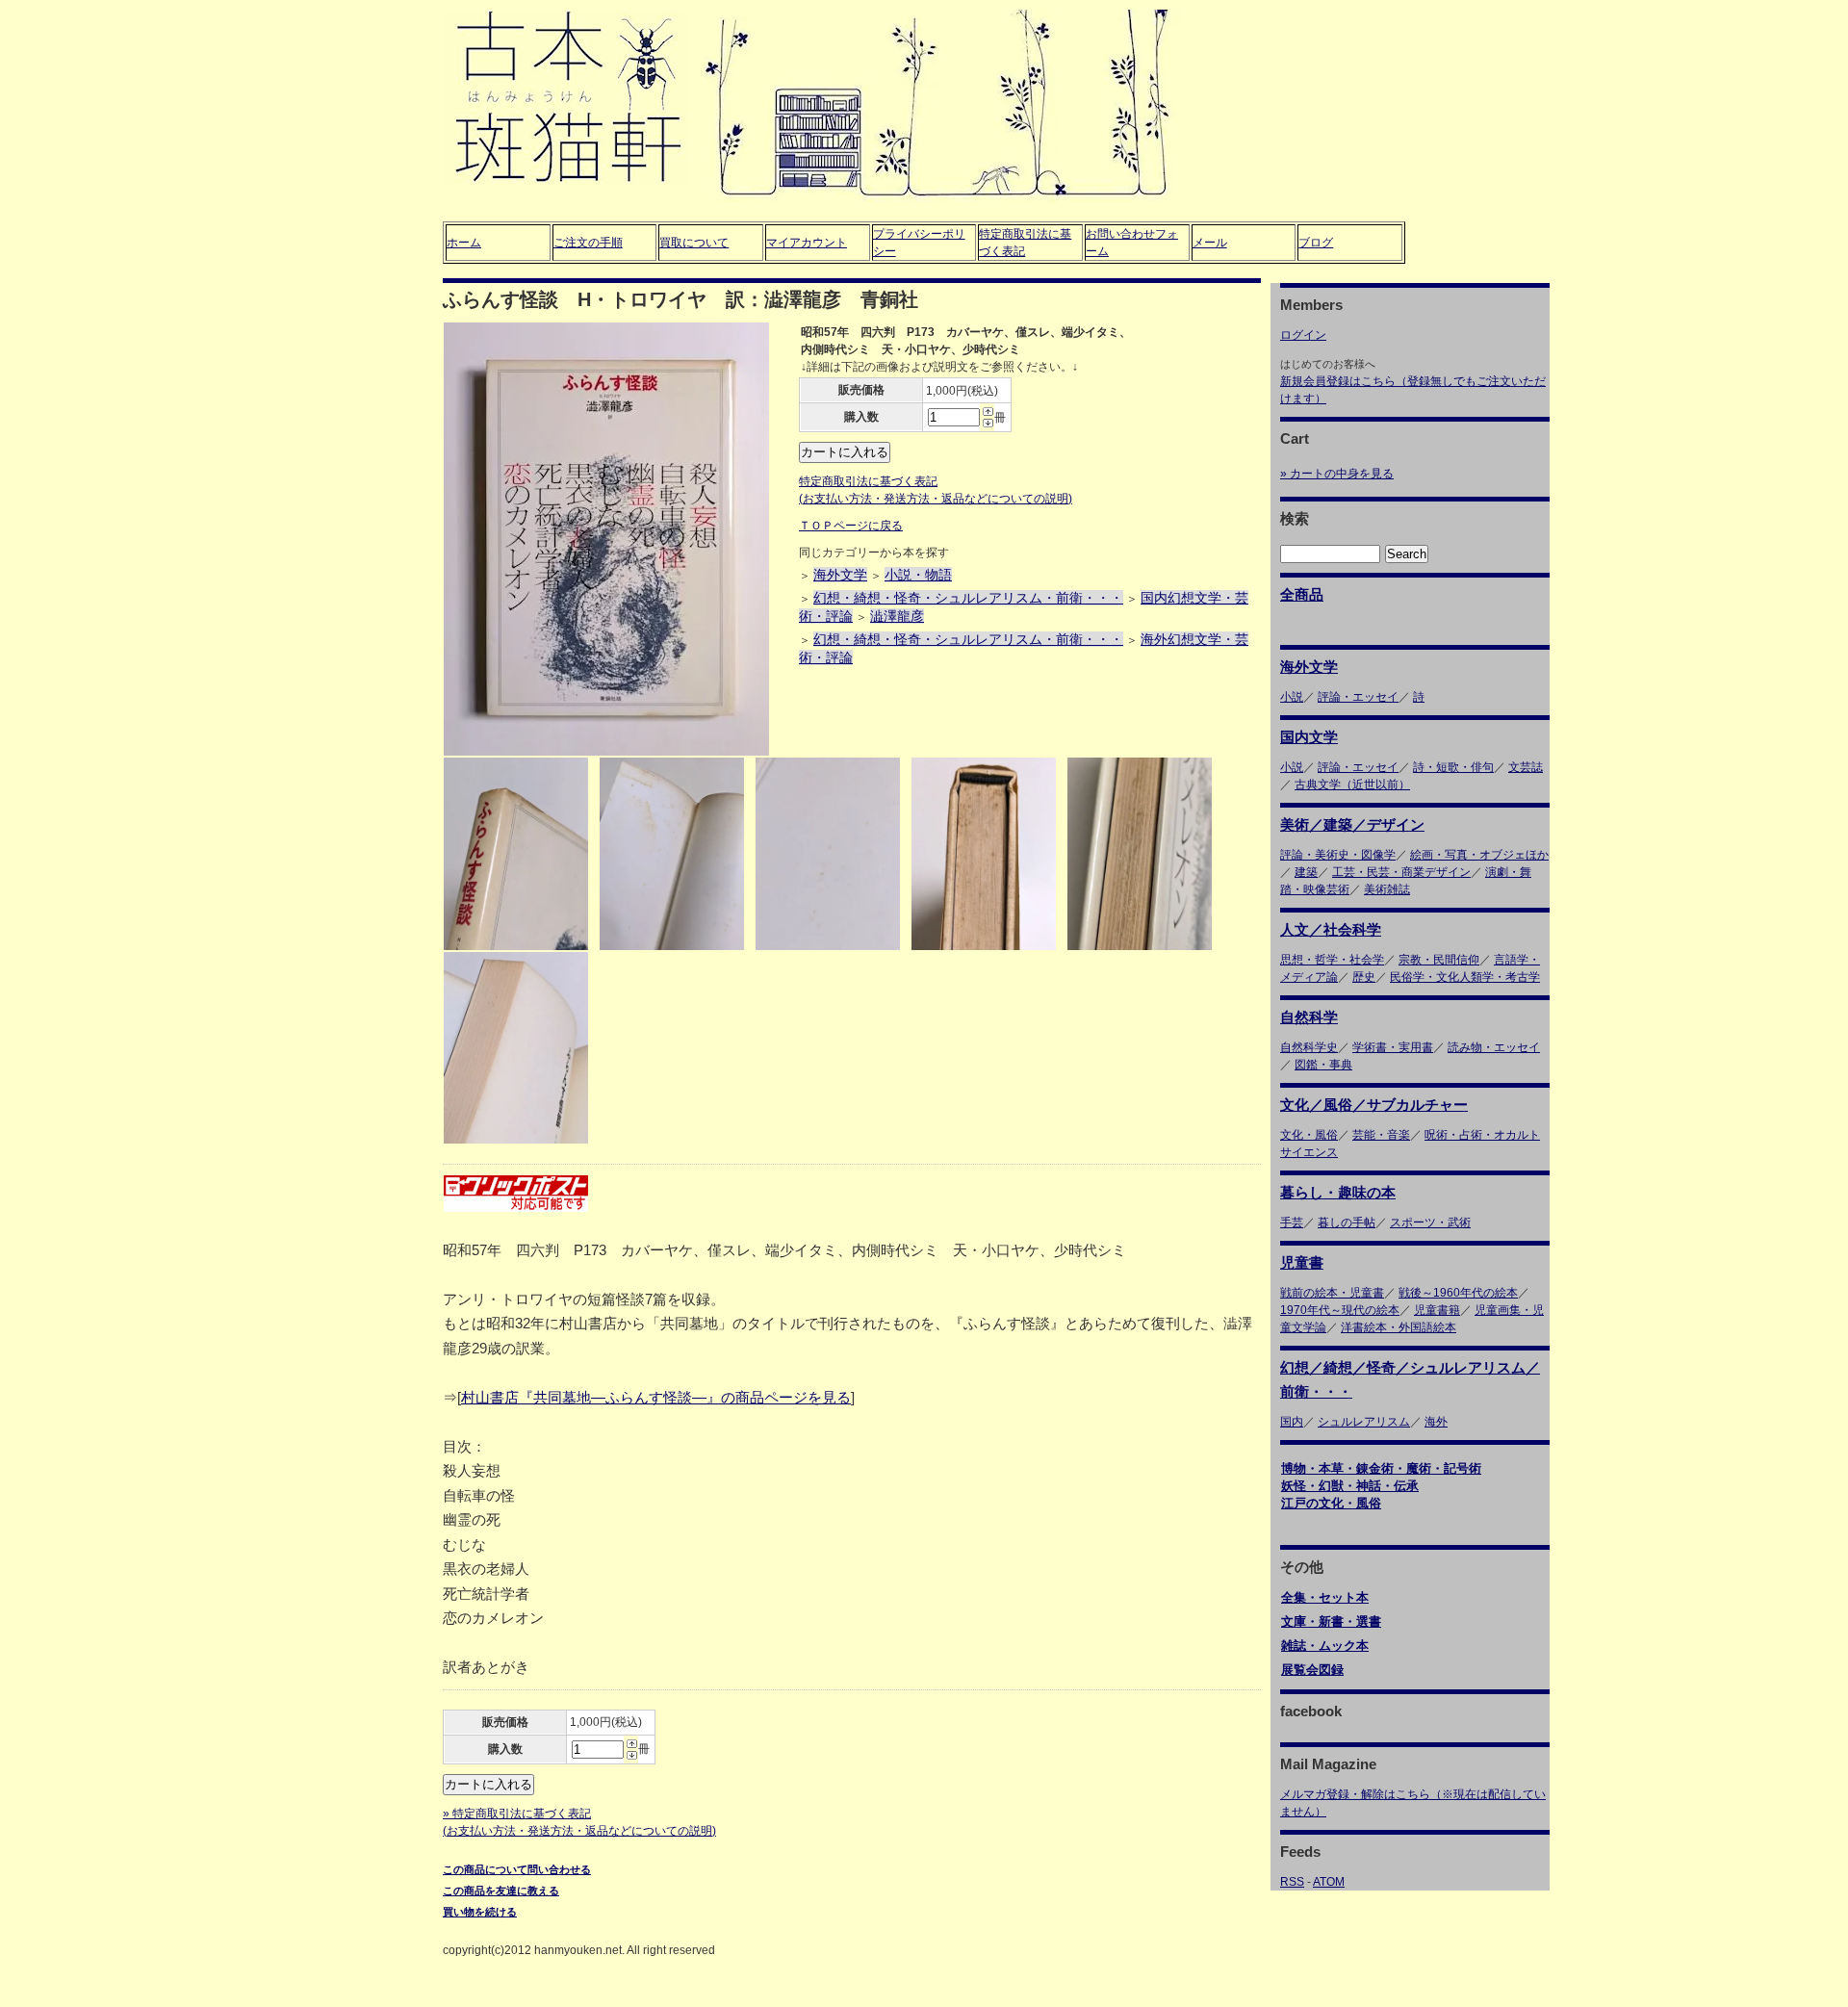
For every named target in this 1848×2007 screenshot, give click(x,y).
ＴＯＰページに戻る (851, 526)
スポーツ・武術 (1430, 1222)
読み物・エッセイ (1494, 1047)
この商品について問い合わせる (517, 1869)
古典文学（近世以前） (1352, 785)
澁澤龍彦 (897, 616)
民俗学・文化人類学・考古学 (1465, 977)
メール (1210, 243)
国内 (1292, 1422)
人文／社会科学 (1331, 929)
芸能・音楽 (1381, 1135)
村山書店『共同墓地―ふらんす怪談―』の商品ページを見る (656, 1397)
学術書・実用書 (1393, 1047)
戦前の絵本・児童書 (1332, 1293)
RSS (1292, 1882)
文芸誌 (1526, 767)
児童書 (1302, 1262)
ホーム (464, 243)
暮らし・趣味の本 (1338, 1192)
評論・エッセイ (1358, 697)
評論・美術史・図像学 (1338, 855)
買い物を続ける (480, 1912)
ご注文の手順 (588, 243)
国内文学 (1309, 737)
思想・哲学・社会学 (1332, 960)
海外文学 (840, 575)
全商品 (1302, 594)
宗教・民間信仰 (1439, 960)
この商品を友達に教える (501, 1891)
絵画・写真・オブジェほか (1479, 855)
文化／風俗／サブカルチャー (1374, 1105)
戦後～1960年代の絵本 (1458, 1293)
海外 (1436, 1422)
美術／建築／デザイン (1352, 824)
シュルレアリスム (1364, 1422)
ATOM (1329, 1882)
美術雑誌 (1387, 889)
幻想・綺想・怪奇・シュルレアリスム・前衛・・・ (968, 598)
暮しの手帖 (1347, 1222)
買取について (694, 243)
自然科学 (1309, 1017)
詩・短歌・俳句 (1453, 767)
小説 (1292, 697)
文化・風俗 (1309, 1135)
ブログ (1316, 243)
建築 (1306, 872)
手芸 (1292, 1222)
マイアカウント (807, 243)
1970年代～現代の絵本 (1340, 1310)
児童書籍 (1437, 1310)
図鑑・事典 (1323, 1065)
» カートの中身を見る (1337, 474)
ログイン (1303, 335)
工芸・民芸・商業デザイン (1401, 872)
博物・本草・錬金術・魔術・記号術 (1381, 1468)
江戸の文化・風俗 (1331, 1503)
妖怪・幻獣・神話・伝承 (1350, 1486)
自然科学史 (1309, 1047)
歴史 (1364, 977)
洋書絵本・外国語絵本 (1399, 1327)
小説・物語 (918, 575)
